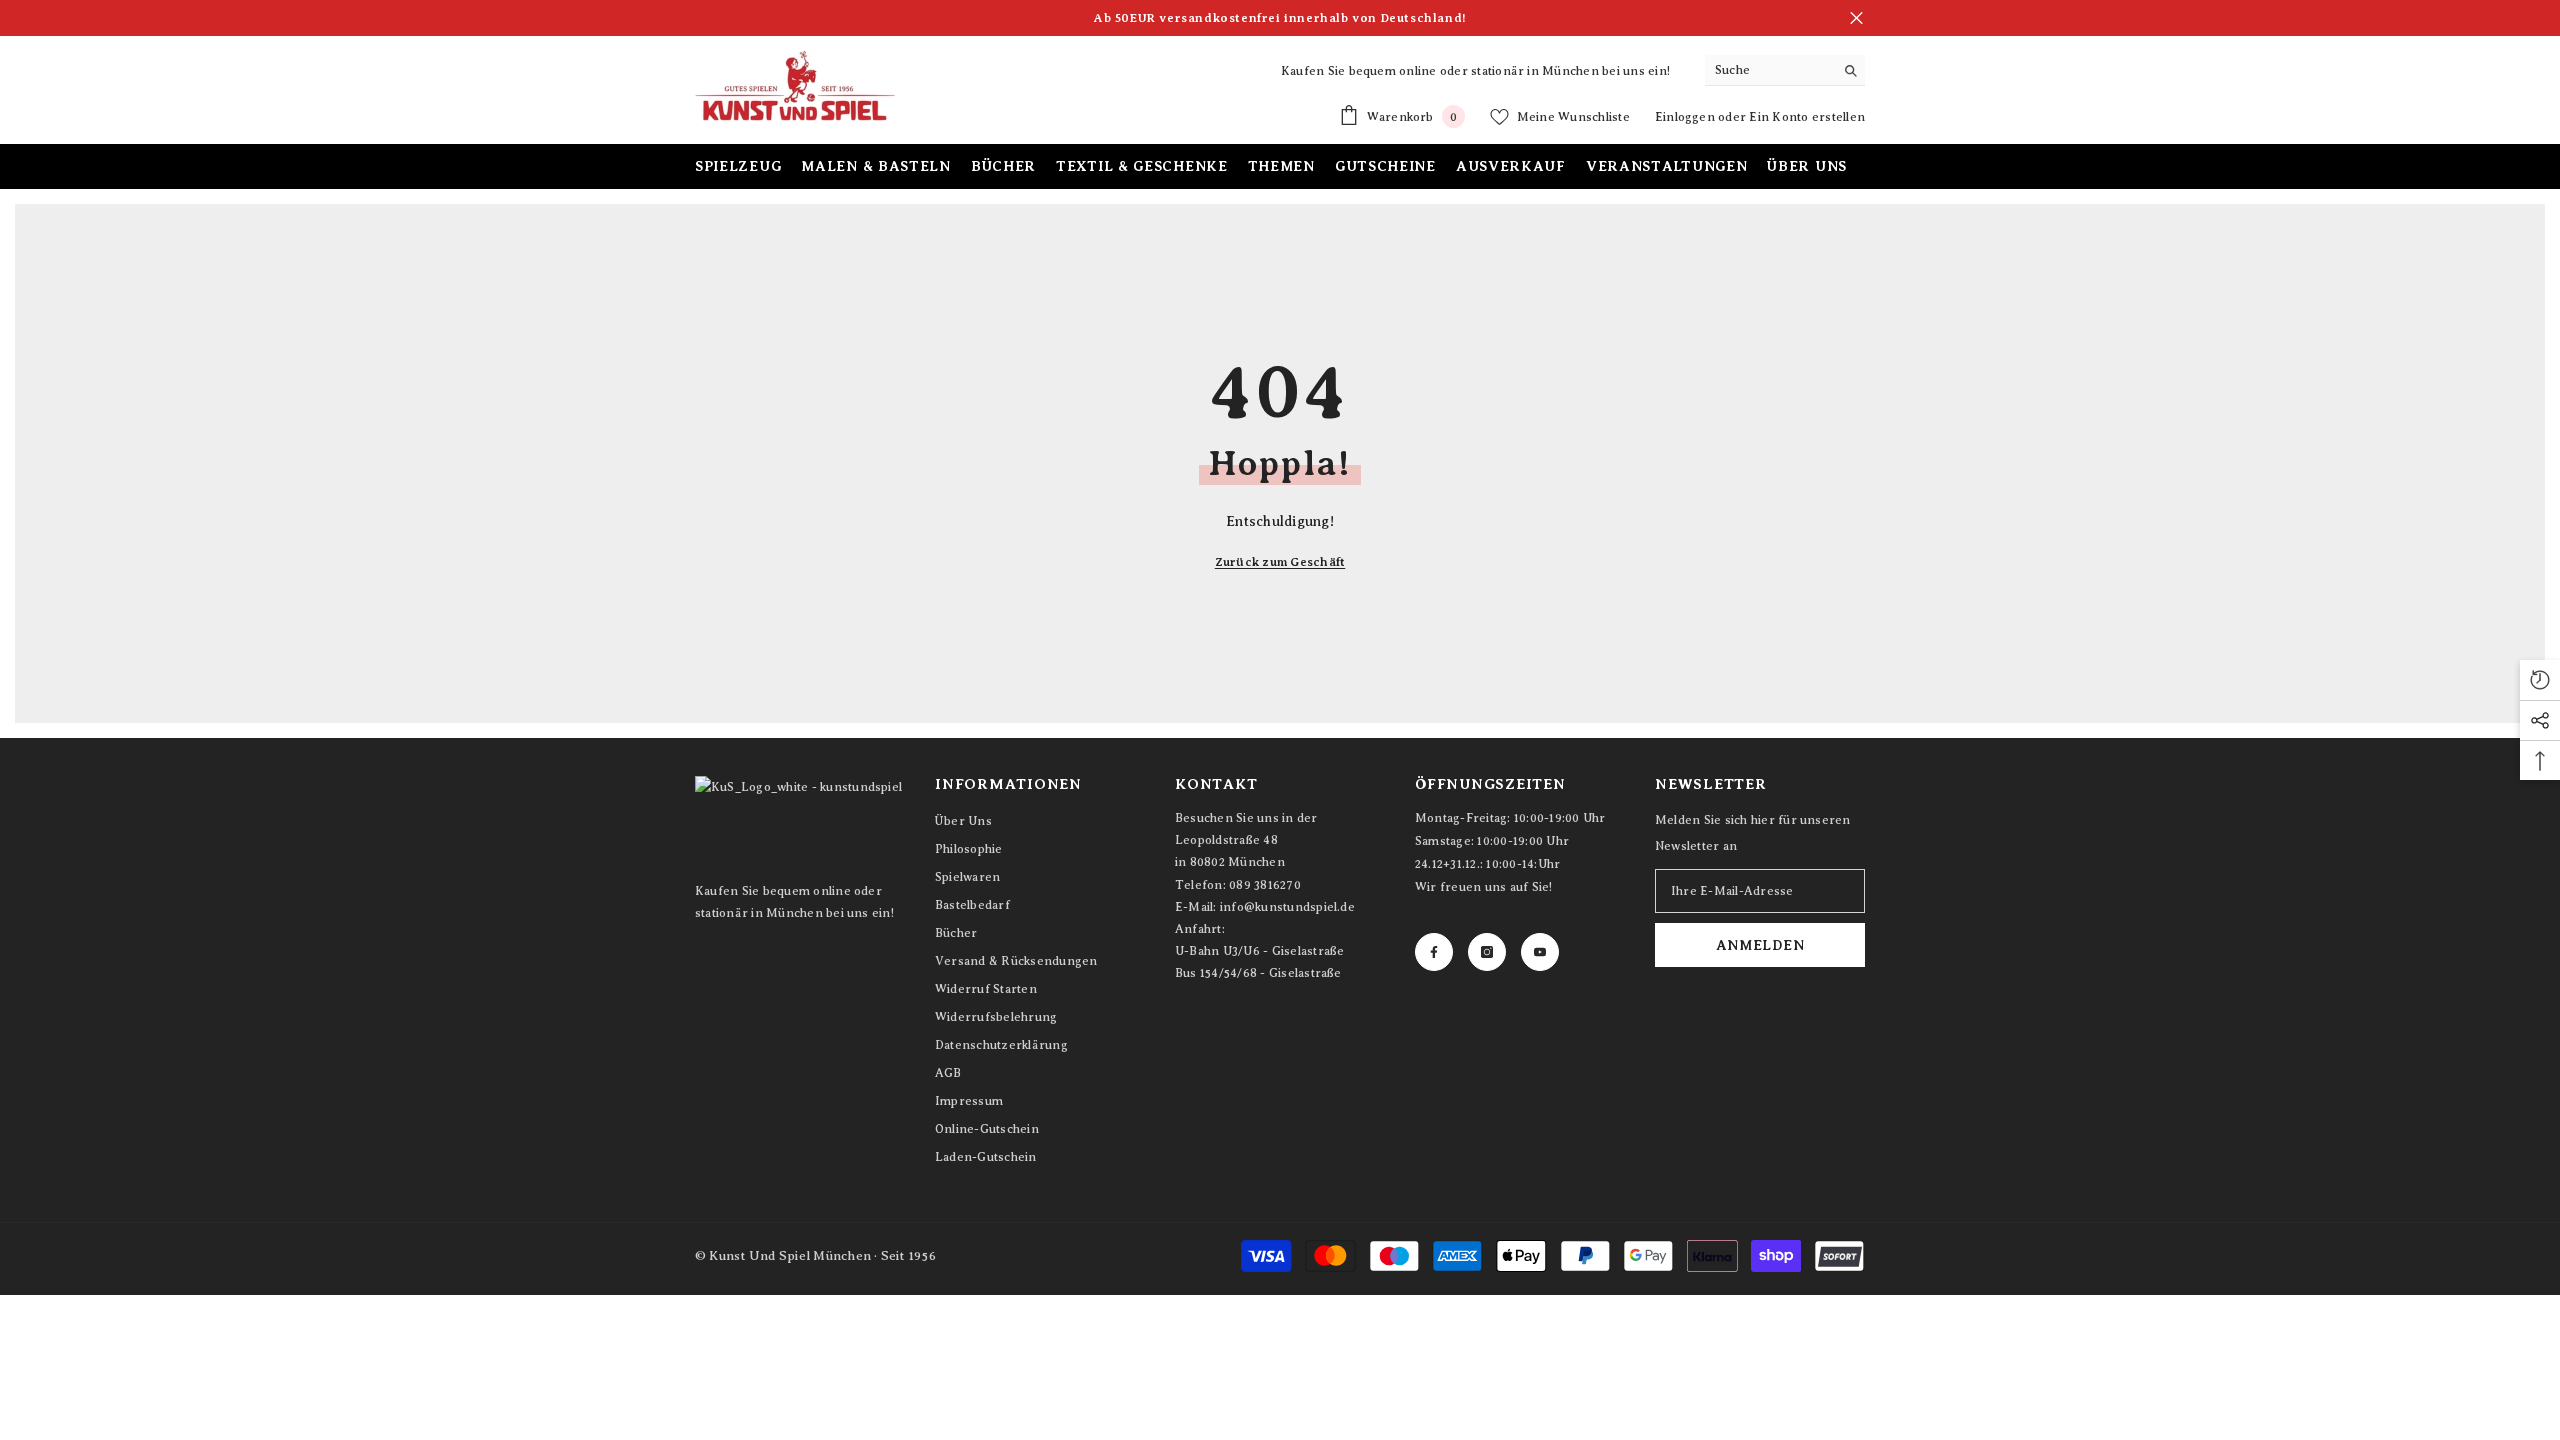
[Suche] (1785, 70)
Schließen (1856, 18)
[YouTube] (1540, 952)
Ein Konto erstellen (1807, 117)
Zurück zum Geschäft (1280, 562)
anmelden (1760, 945)
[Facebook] (1434, 952)
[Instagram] (1487, 952)
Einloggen (1686, 117)
